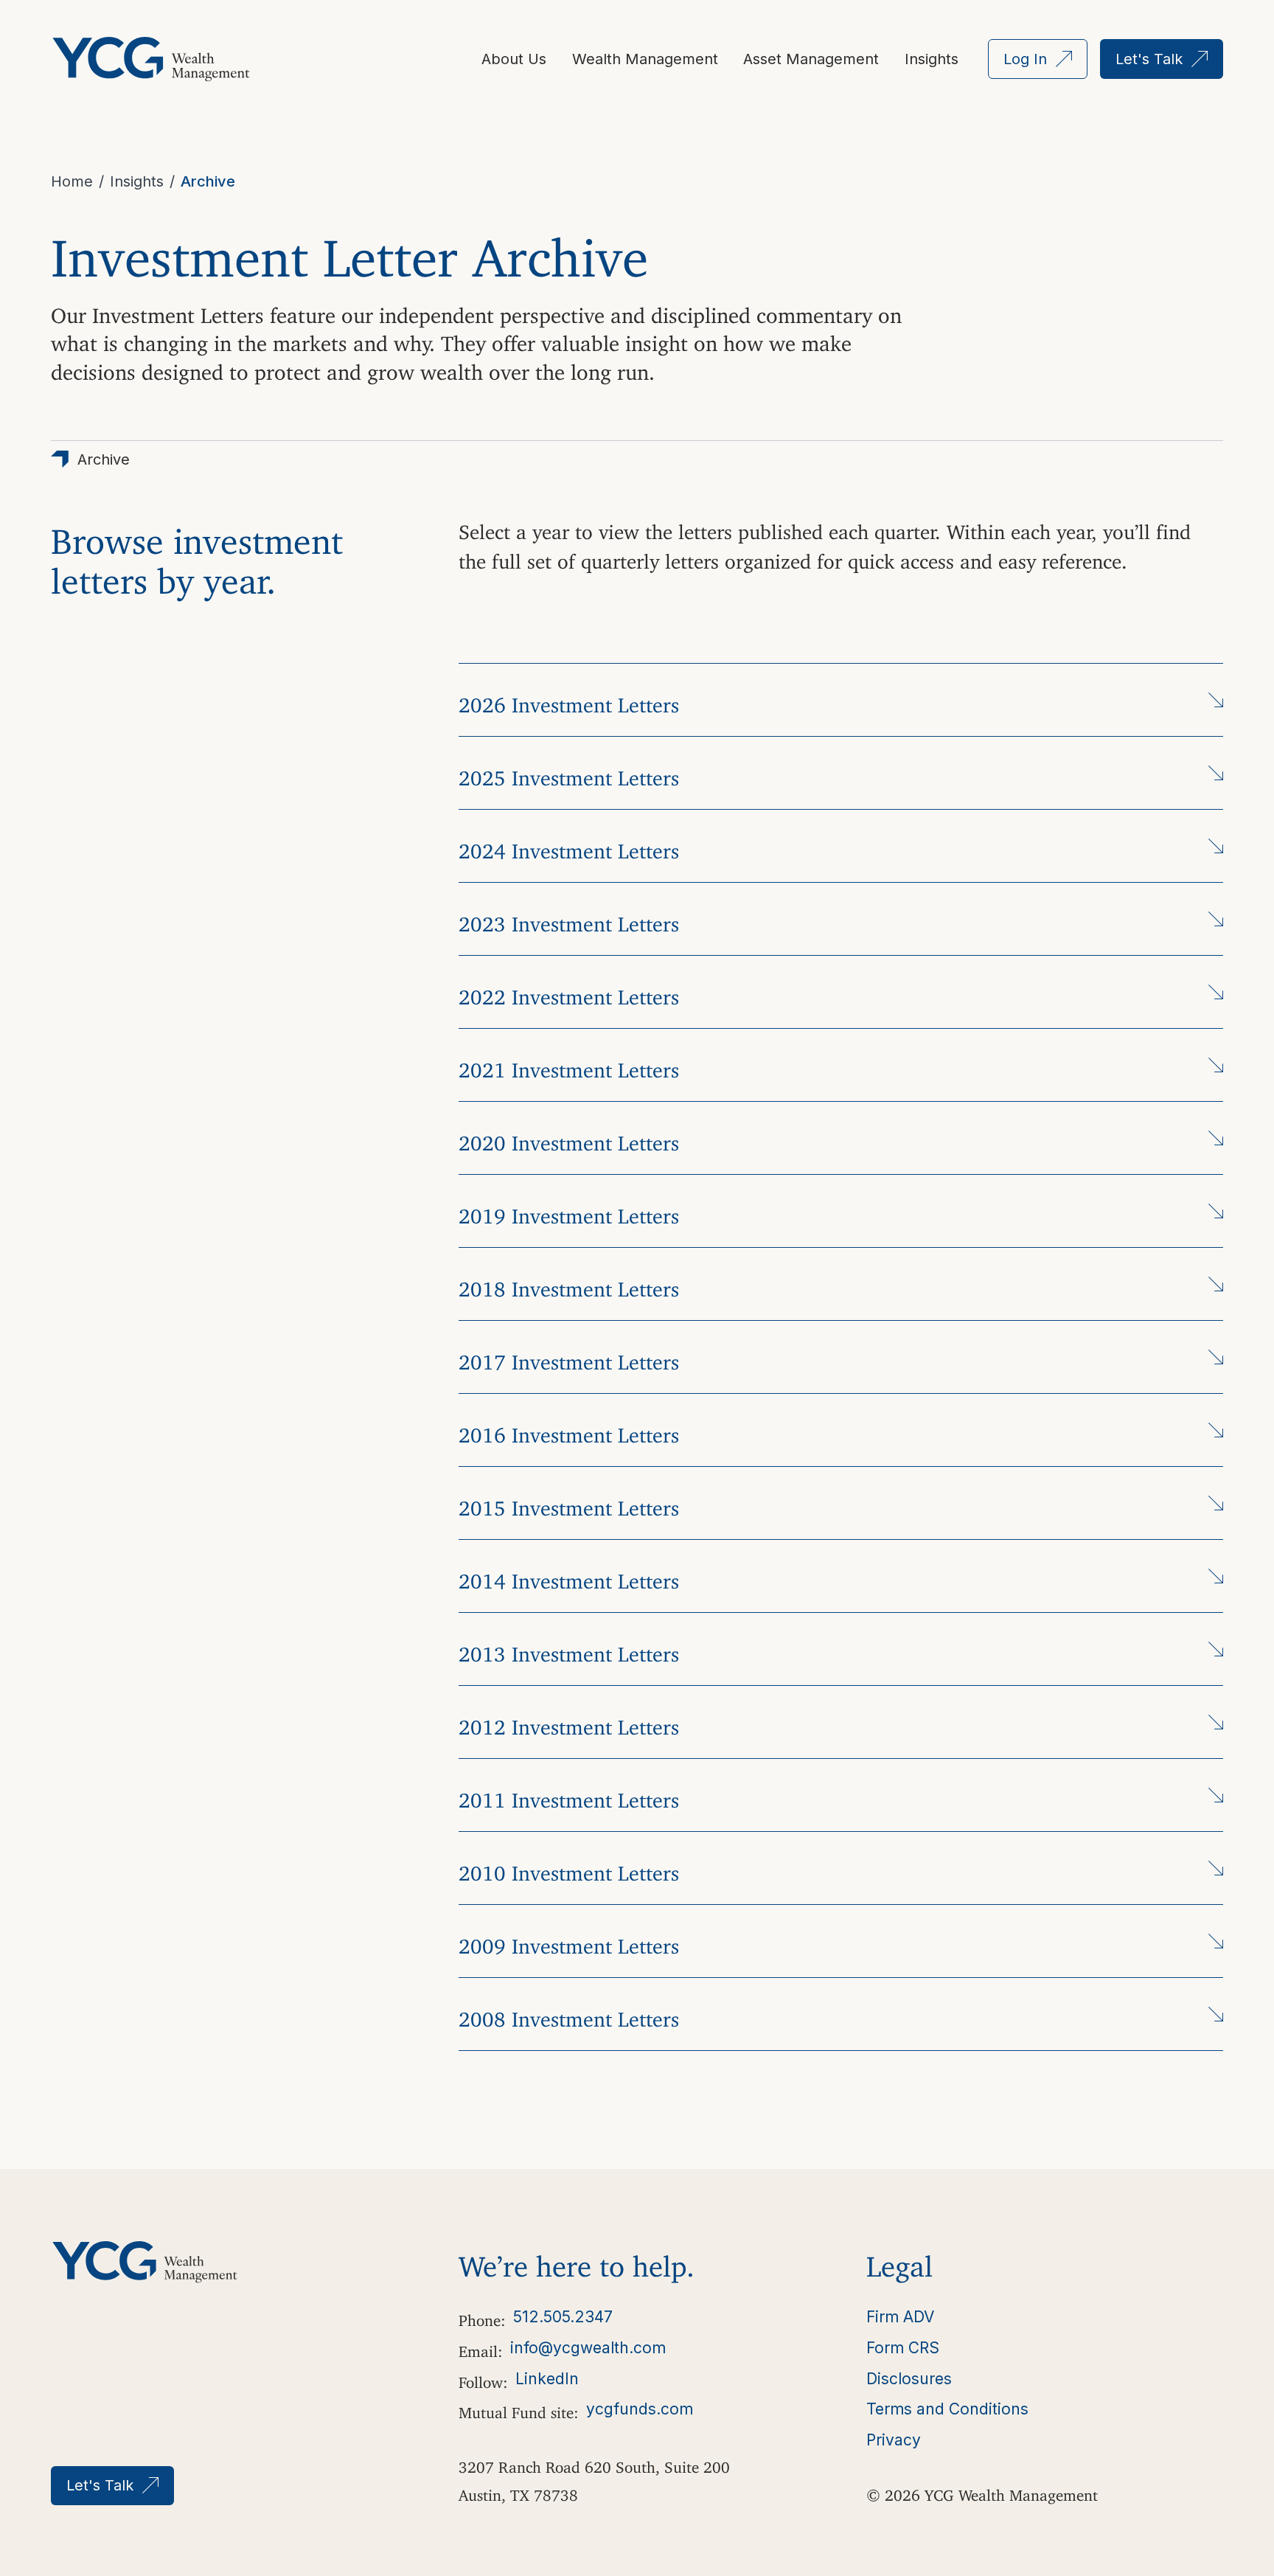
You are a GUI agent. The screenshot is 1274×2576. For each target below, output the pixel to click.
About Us (514, 59)
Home (72, 181)
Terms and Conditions (947, 2409)
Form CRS (903, 2348)
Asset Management (811, 59)
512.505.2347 (563, 2317)
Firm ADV (900, 2317)
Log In (1025, 59)
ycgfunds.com (640, 2409)
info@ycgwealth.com (588, 2348)
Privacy (894, 2440)
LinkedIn (547, 2379)
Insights (932, 59)
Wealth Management (645, 59)
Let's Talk (1149, 59)
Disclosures (909, 2379)
